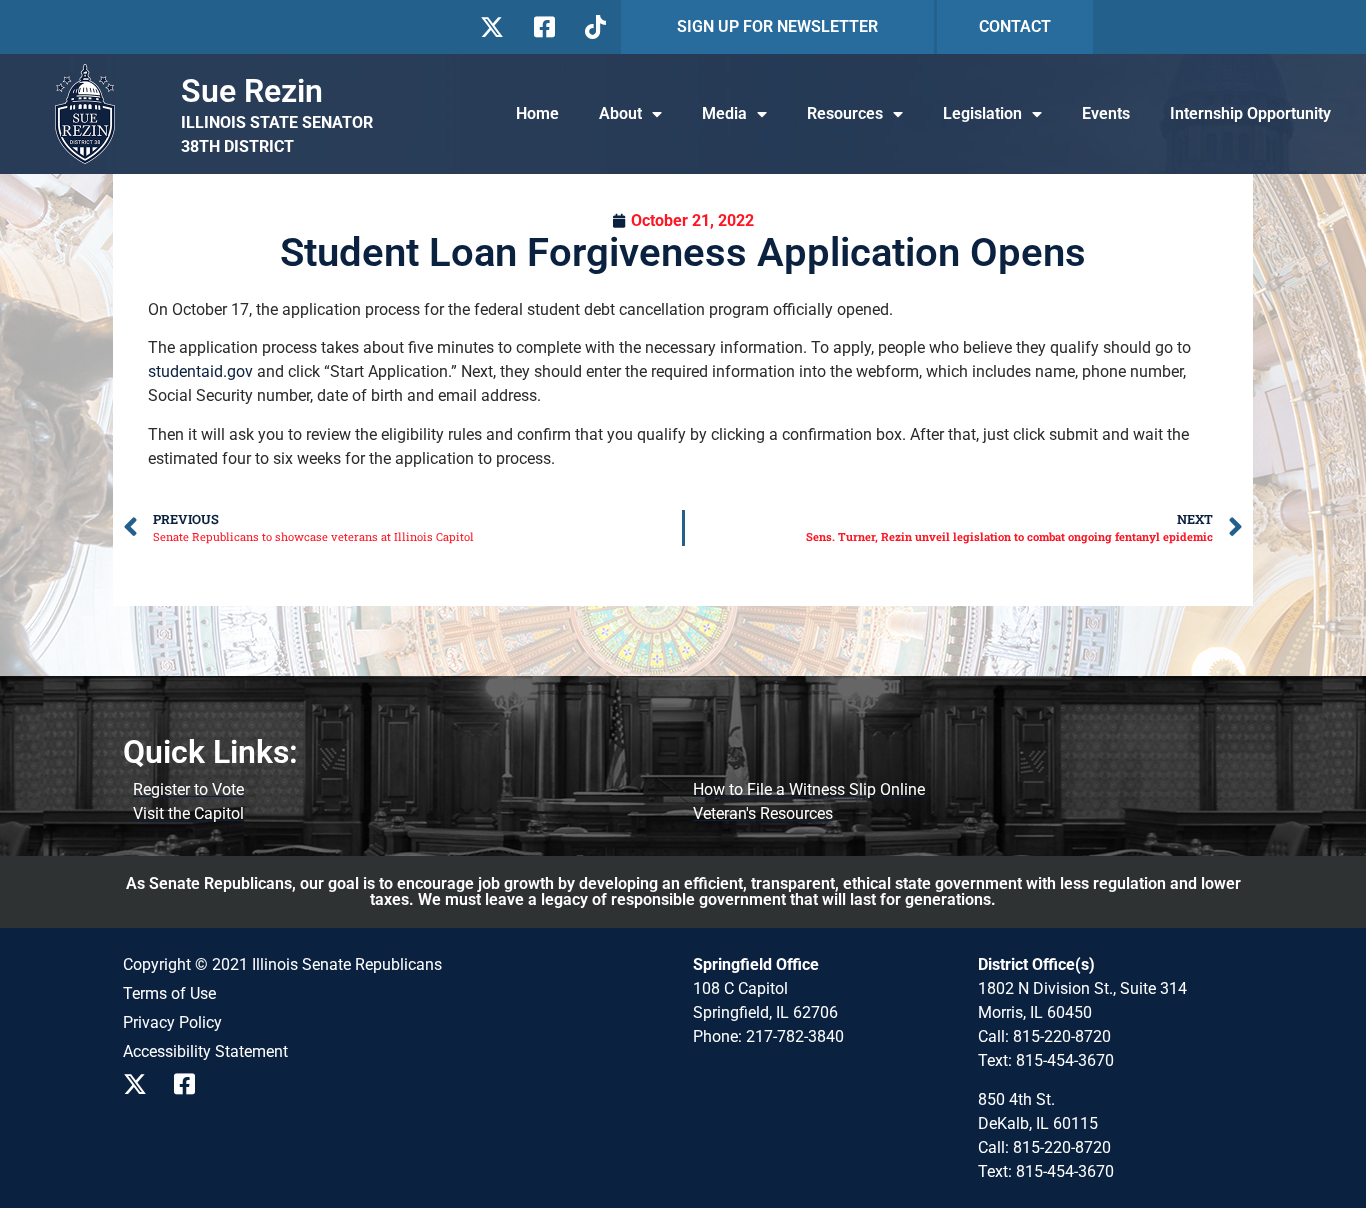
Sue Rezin (252, 91)
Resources (845, 113)
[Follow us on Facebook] (542, 27)
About (620, 113)
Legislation (982, 113)
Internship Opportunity (1250, 113)
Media (724, 113)
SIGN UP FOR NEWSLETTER (777, 26)
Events (1106, 113)
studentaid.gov (200, 371)
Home (537, 113)
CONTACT (1015, 26)
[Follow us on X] (491, 27)
